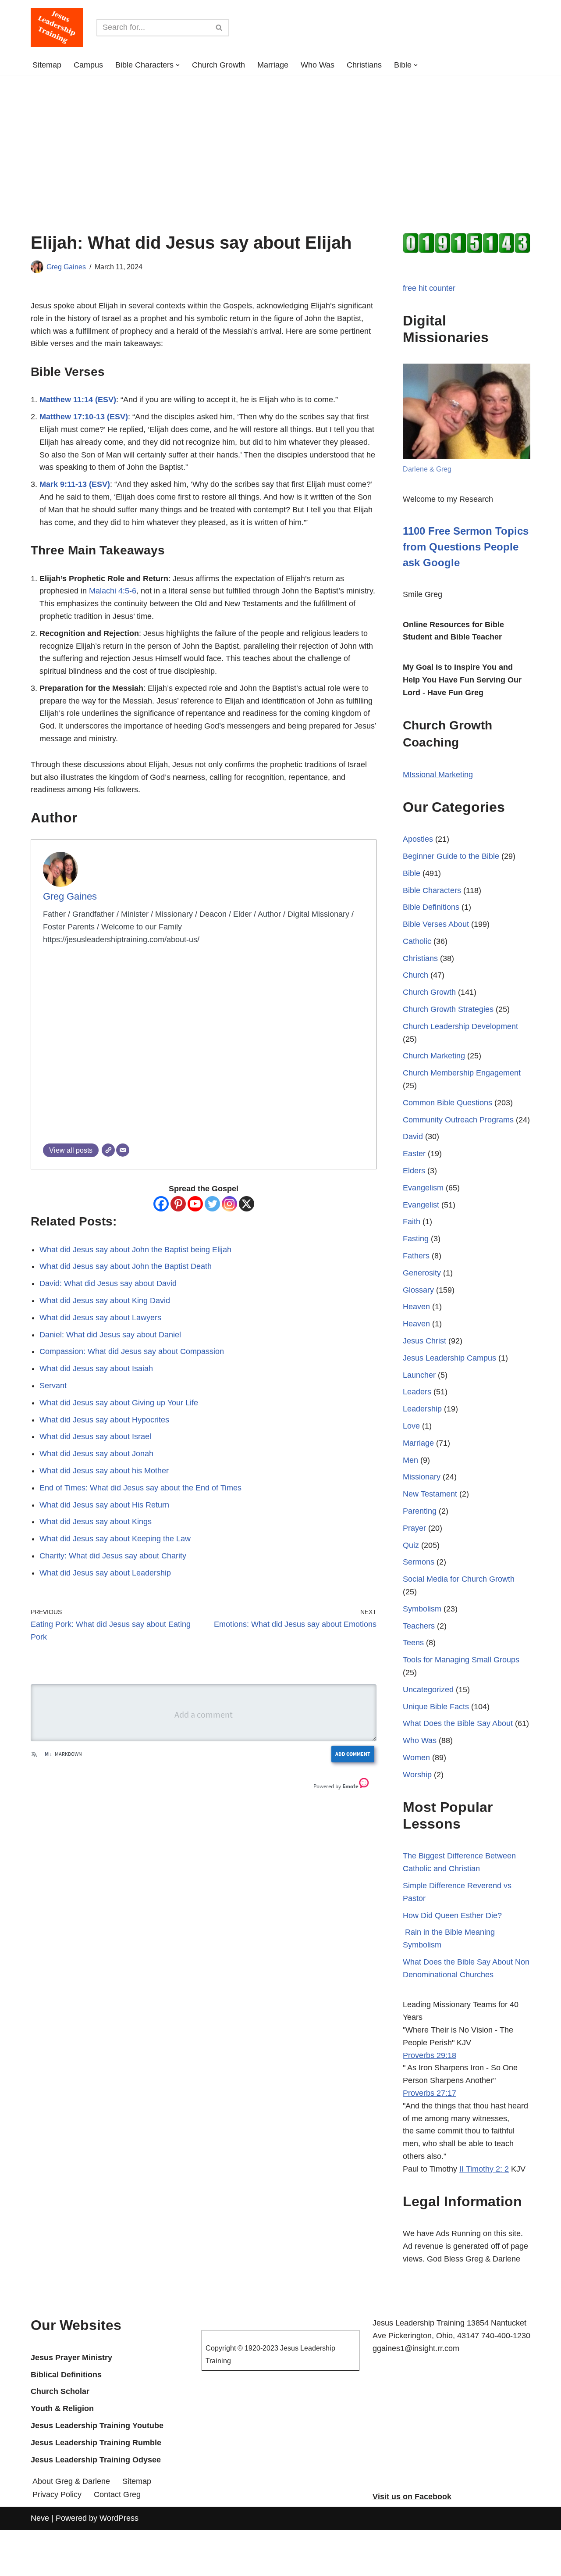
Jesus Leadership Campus (449, 1358)
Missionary (422, 1477)
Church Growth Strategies (448, 1009)
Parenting (420, 1511)
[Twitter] (212, 1204)
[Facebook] (161, 1204)
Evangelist (421, 1205)
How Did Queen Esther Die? (452, 1915)
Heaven (416, 1307)
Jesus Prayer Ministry (71, 2358)
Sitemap (47, 65)
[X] (247, 1204)
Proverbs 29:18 (430, 2055)
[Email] (123, 1150)
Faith (412, 1222)
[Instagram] (229, 1204)
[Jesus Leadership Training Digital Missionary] (57, 27)
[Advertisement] (280, 141)
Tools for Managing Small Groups (461, 1660)
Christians (364, 65)
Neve (40, 2518)
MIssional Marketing (438, 775)
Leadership (422, 1409)
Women (416, 1758)
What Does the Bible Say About (458, 1723)
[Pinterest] (178, 1204)
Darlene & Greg (427, 469)
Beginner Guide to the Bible (451, 856)
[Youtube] (195, 1204)
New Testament (430, 1494)
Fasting (416, 1239)
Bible (412, 873)
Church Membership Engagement (462, 1073)
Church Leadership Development (460, 1026)
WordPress (119, 2518)
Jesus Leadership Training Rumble (96, 2443)
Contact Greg (117, 2494)
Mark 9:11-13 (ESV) (75, 484)
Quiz (411, 1545)
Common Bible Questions (447, 1103)
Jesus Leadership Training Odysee (96, 2460)
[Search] (219, 28)
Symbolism (422, 1609)
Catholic (417, 941)
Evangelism (423, 1188)
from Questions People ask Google (466, 547)
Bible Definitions (431, 907)
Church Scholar (60, 2391)
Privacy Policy (57, 2494)
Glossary (418, 1290)
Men (410, 1460)
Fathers (416, 1256)
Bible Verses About (436, 924)
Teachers (419, 1626)
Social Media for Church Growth (459, 1579)
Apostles (418, 839)
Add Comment (353, 1754)
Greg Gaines (66, 267)
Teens (413, 1643)
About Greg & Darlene (71, 2481)
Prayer (414, 1528)
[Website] (108, 1150)
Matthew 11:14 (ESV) (78, 400)
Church (415, 975)
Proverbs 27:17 (430, 2093)
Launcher (419, 1375)
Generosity (422, 1273)
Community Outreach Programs (458, 1120)
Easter (414, 1154)
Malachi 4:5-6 (113, 591)
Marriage (273, 65)
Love (411, 1426)
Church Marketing (434, 1056)
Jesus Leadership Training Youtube (97, 2426)
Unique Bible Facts (436, 1707)
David (413, 1136)
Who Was (318, 65)
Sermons (419, 1562)
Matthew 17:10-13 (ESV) (84, 417)
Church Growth (218, 65)
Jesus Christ (424, 1341)
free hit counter (429, 288)
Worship (417, 1775)
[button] (178, 65)
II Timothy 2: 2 (484, 2169)
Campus (88, 65)
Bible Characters (432, 890)
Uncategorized (428, 1690)
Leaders (417, 1392)
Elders (414, 1171)
